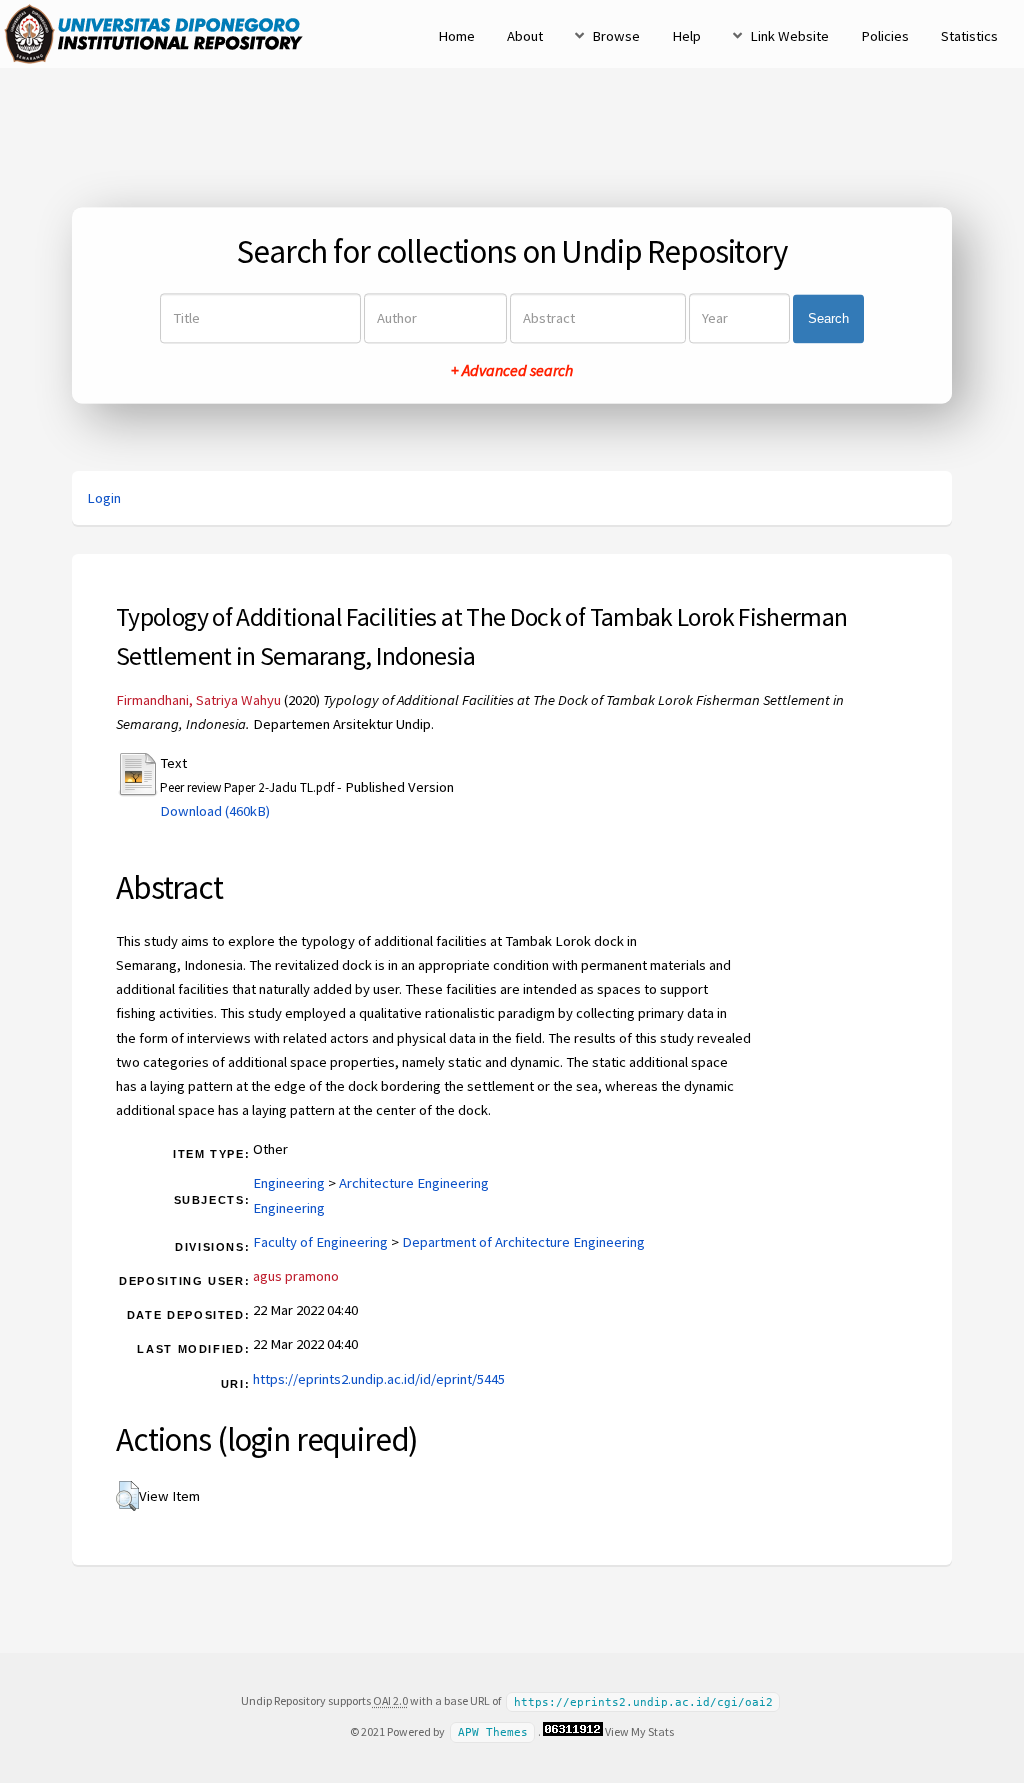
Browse (616, 36)
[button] (127, 1496)
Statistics (969, 36)
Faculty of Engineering (320, 1242)
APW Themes (493, 1732)
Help (686, 36)
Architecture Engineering (414, 1183)
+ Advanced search (512, 371)
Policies (885, 36)
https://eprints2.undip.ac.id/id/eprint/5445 (379, 1379)
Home (456, 36)
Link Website (789, 36)
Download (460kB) (215, 811)
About (525, 36)
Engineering (289, 1183)
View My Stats (639, 1731)
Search (828, 318)
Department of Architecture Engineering (523, 1242)
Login (104, 498)
